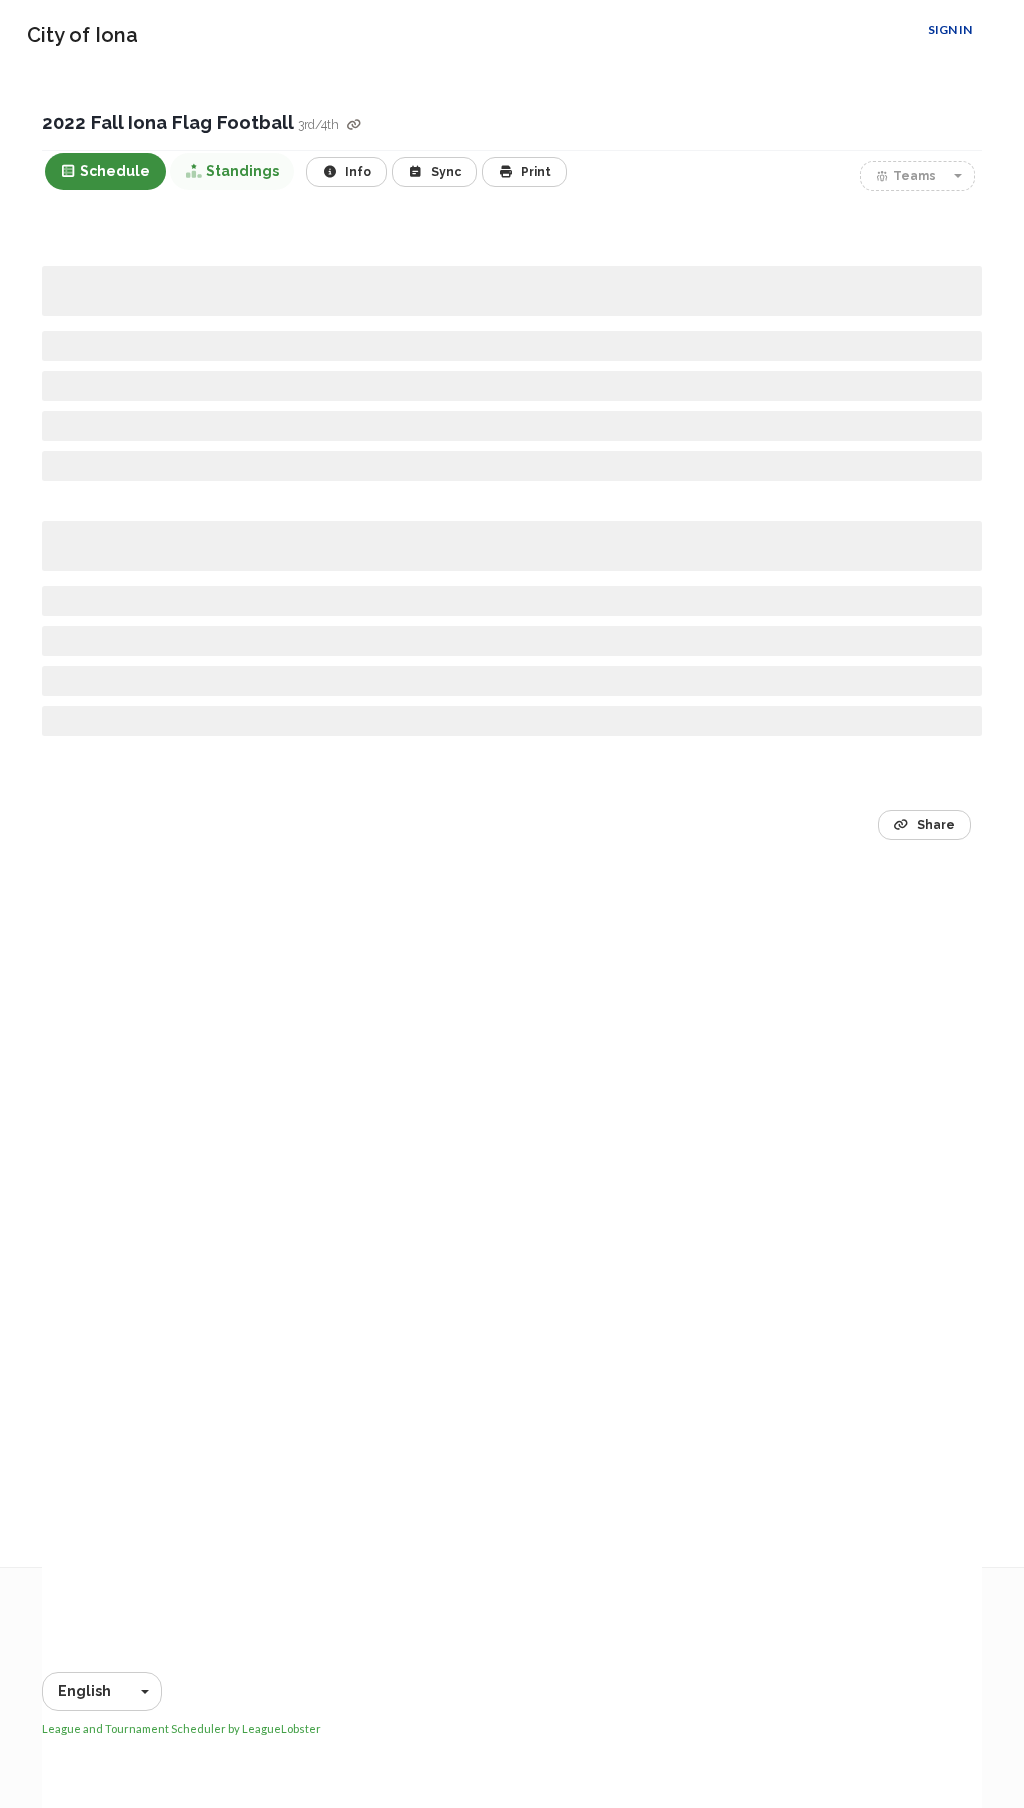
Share (934, 825)
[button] (917, 176)
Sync (444, 172)
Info (356, 172)
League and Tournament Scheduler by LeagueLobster (181, 1728)
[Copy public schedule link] (354, 125)
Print (534, 172)
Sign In (950, 29)
